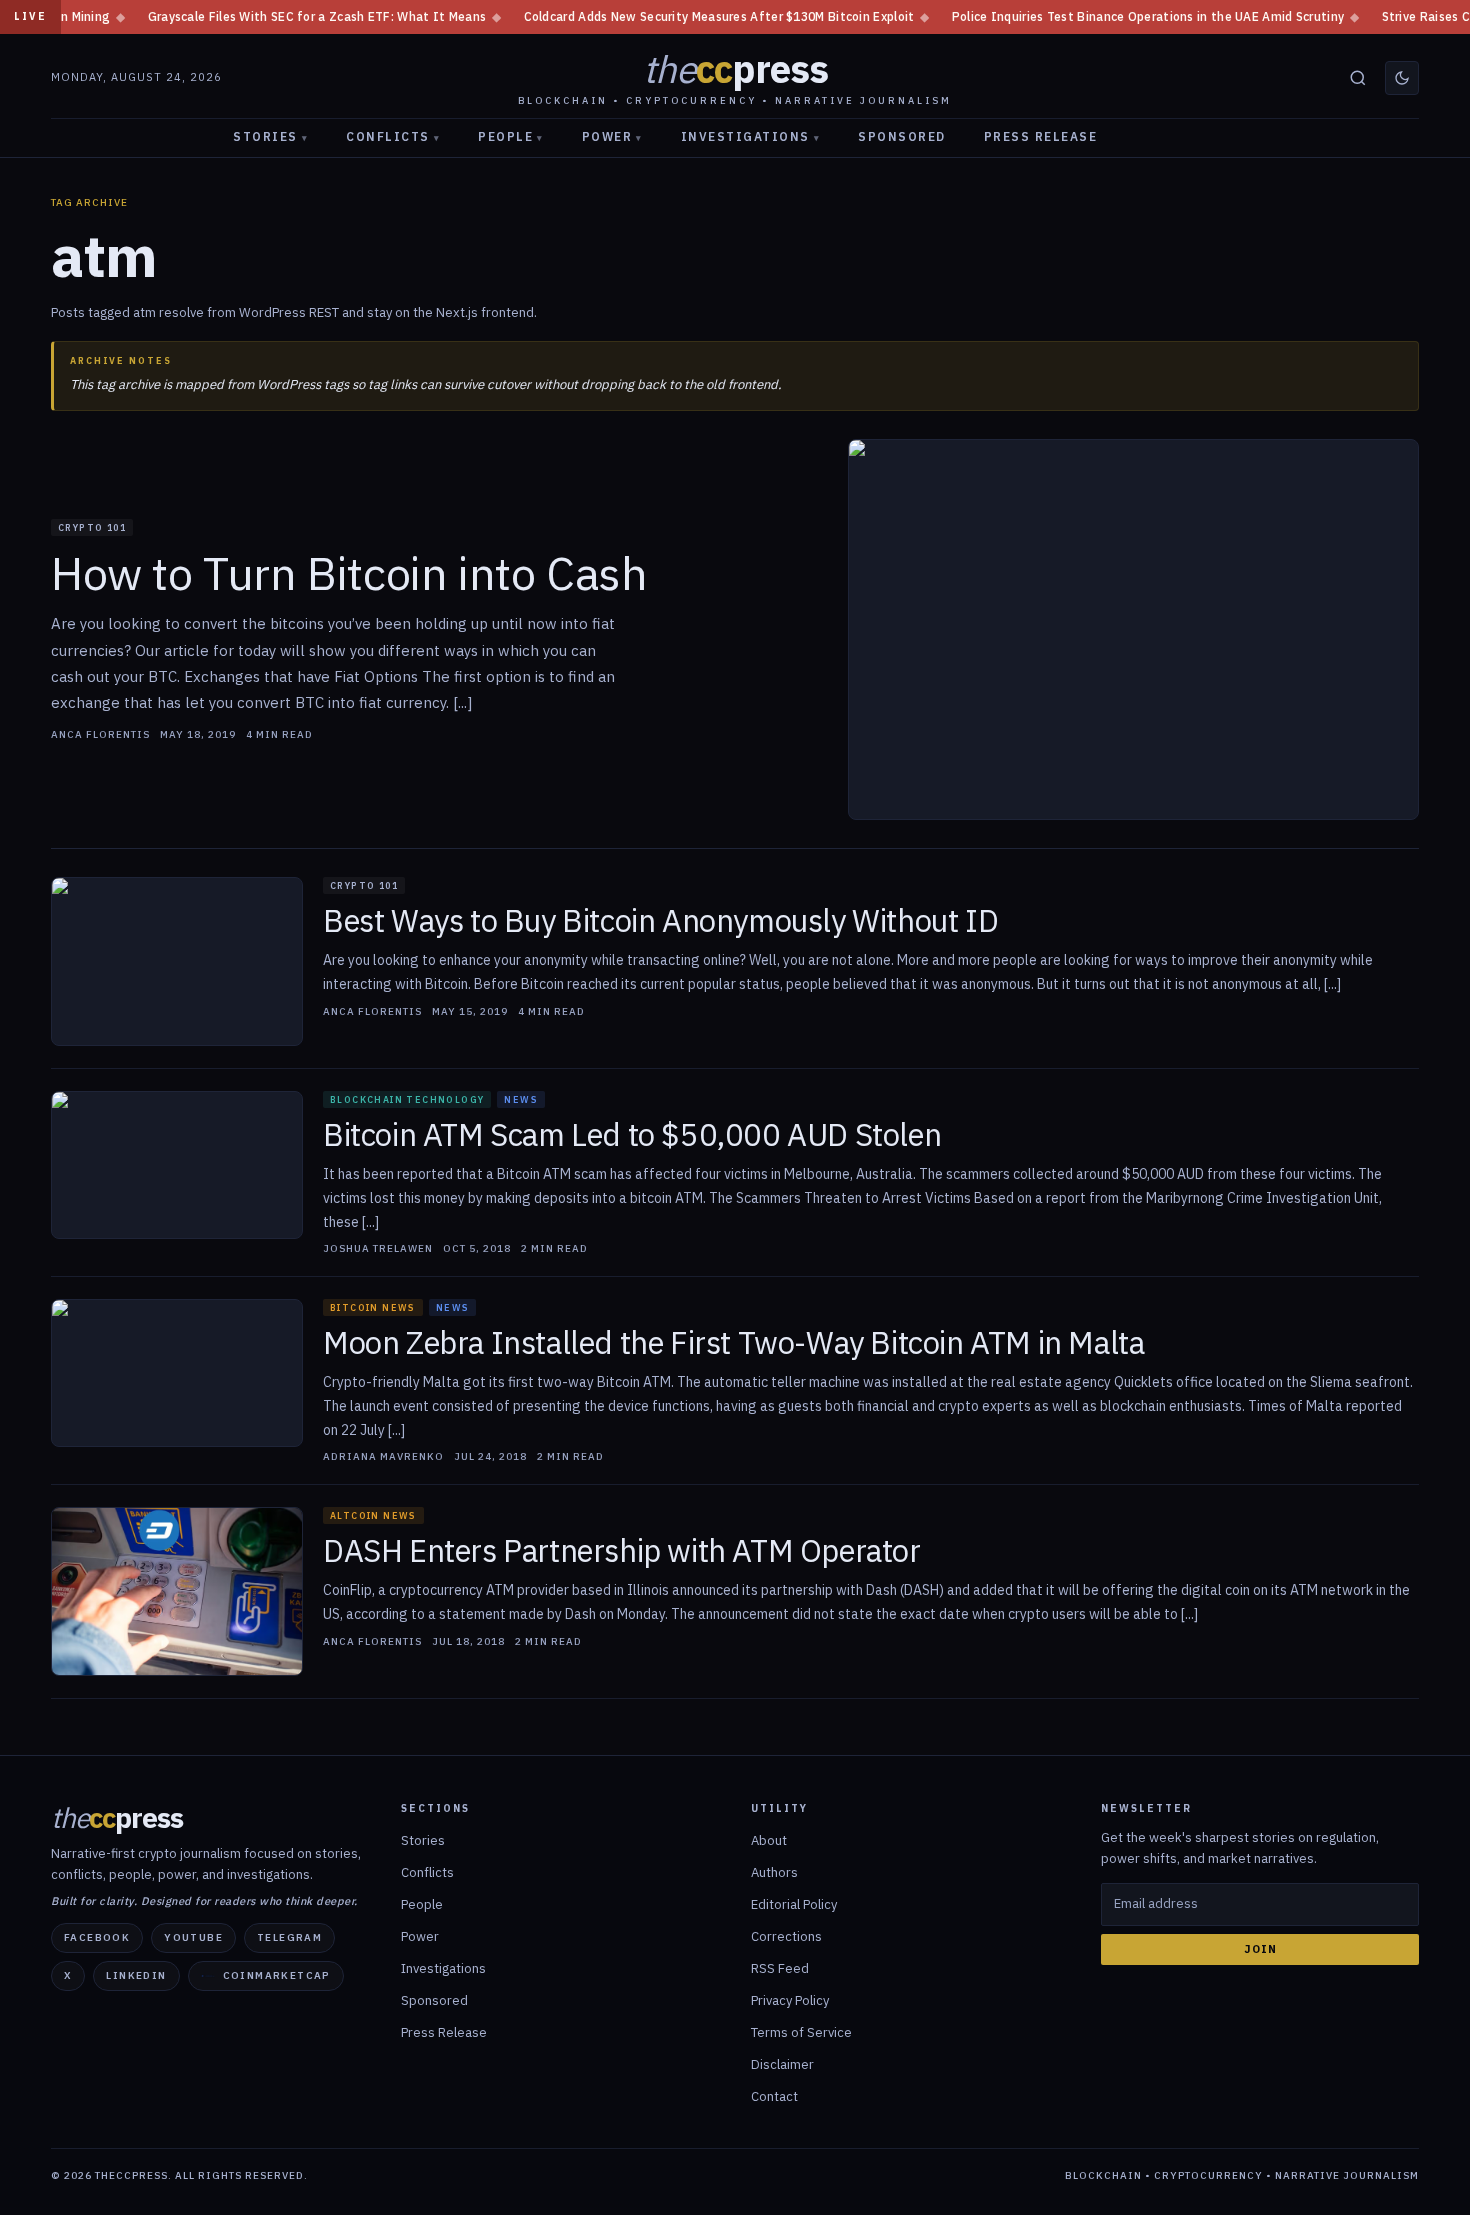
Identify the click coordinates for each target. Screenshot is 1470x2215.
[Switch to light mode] (1402, 78)
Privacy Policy (790, 2000)
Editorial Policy (794, 1904)
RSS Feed (780, 1968)
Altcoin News (373, 1515)
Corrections (786, 1936)
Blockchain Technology (407, 1099)
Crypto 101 (92, 527)
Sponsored (902, 136)
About (769, 1840)
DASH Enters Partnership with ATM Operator (622, 1551)
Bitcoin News (373, 1307)
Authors (774, 1872)
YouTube (193, 1937)
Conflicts (393, 136)
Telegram (289, 1937)
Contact (774, 2096)
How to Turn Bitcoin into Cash (349, 574)
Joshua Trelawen (378, 1249)
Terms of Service (801, 2032)
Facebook (97, 1937)
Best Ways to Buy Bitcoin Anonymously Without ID (660, 921)
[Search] (1358, 78)
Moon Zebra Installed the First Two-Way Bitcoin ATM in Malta (733, 1343)
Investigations (751, 136)
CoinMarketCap (277, 1975)
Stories (270, 136)
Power (612, 136)
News (521, 1099)
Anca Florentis (100, 735)
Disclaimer (782, 2064)
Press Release (1041, 136)
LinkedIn (136, 1975)
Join (1260, 1949)
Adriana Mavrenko (383, 1457)
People (511, 136)
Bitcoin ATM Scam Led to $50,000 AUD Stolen (632, 1135)
